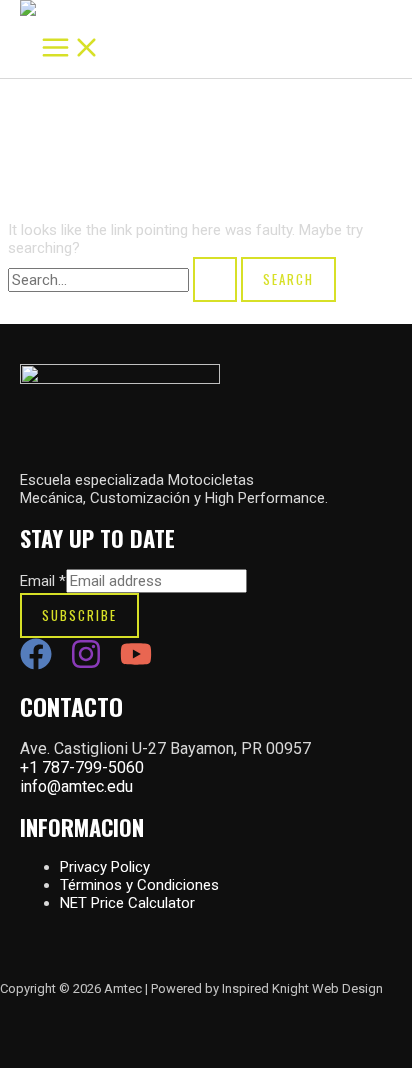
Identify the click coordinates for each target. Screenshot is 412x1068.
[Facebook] (36, 665)
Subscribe (79, 615)
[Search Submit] (215, 279)
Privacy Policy (105, 867)
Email (43, 581)
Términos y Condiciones (139, 885)
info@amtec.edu (76, 786)
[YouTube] (136, 665)
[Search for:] (124, 280)
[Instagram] (86, 665)
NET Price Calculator (127, 903)
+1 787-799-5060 (82, 767)
